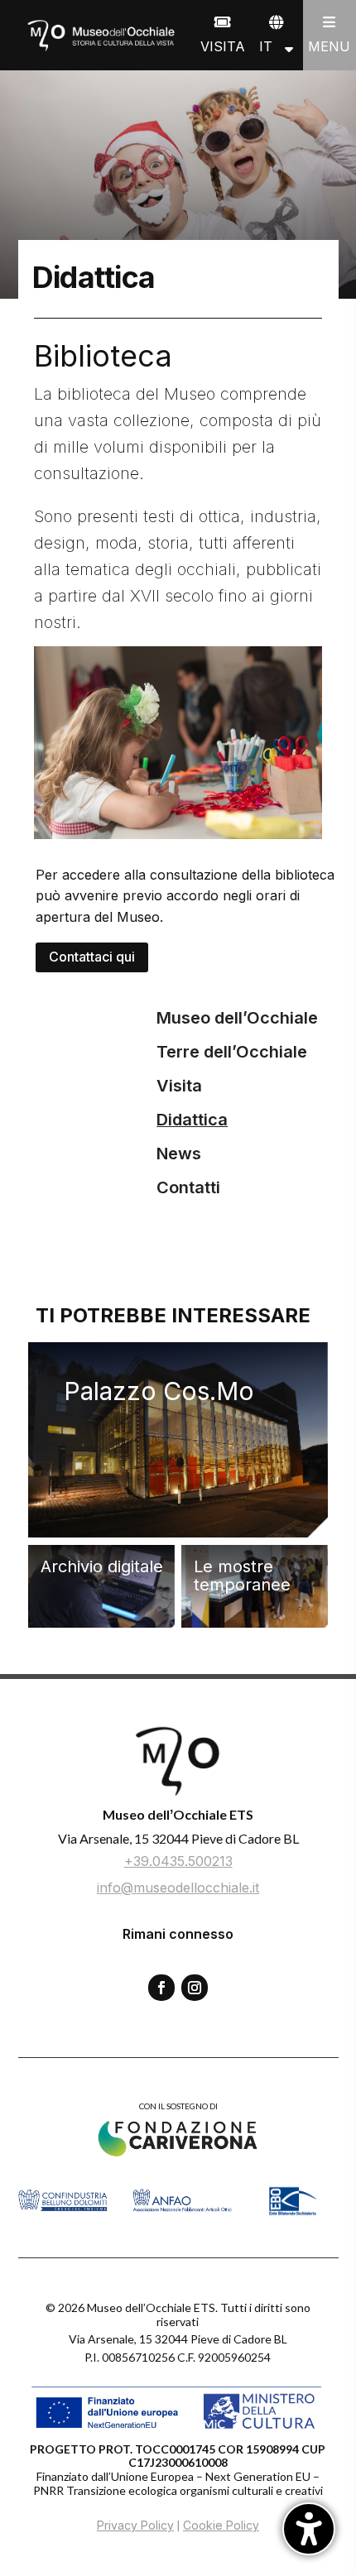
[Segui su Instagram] (195, 1988)
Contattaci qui (92, 957)
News (179, 1154)
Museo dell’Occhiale (237, 1018)
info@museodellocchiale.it (178, 1888)
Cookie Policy (221, 2525)
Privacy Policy (135, 2525)
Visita (179, 1086)
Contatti (188, 1187)
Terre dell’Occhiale (232, 1052)
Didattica (192, 1120)
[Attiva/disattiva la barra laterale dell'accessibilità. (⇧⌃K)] (309, 2529)
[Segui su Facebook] (161, 1988)
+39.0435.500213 (178, 1861)
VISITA (223, 46)
